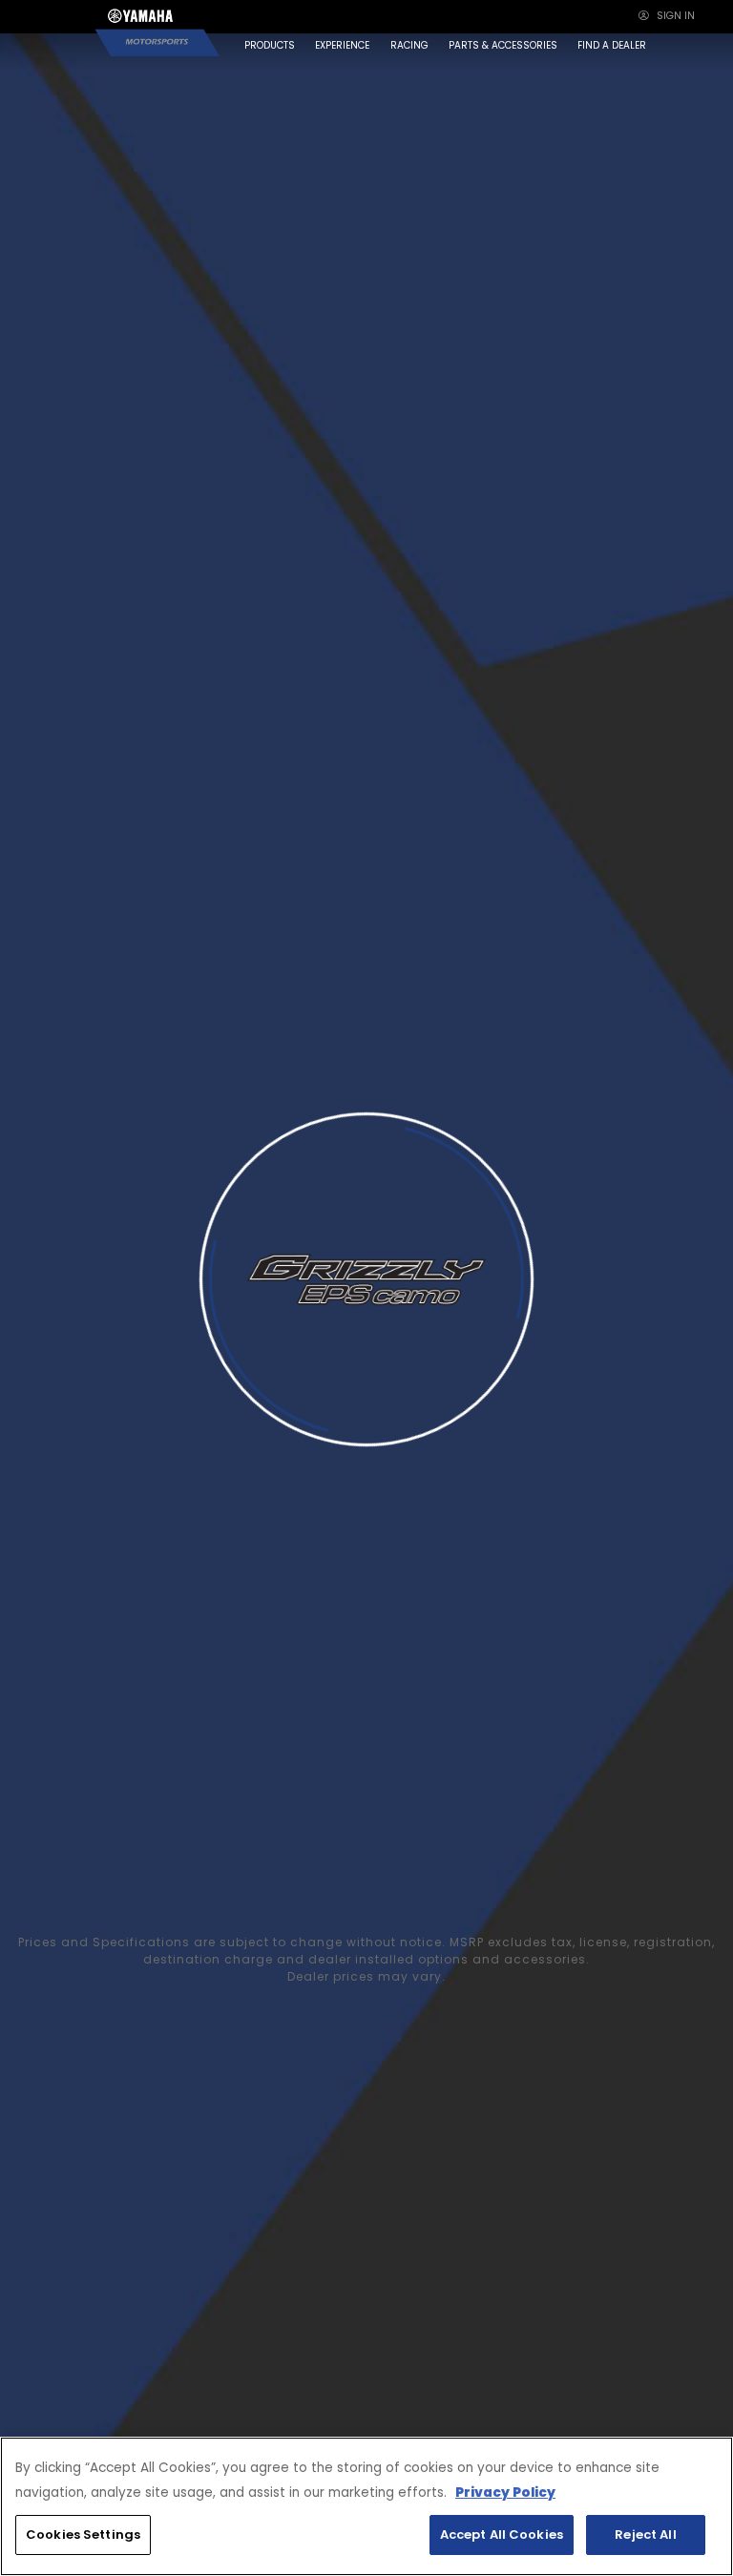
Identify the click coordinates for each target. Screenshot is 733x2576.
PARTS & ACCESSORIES (503, 45)
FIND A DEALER (612, 45)
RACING (409, 45)
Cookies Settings (83, 2534)
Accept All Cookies (502, 2534)
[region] (366, 2506)
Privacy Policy (505, 2493)
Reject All (645, 2534)
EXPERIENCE (342, 45)
